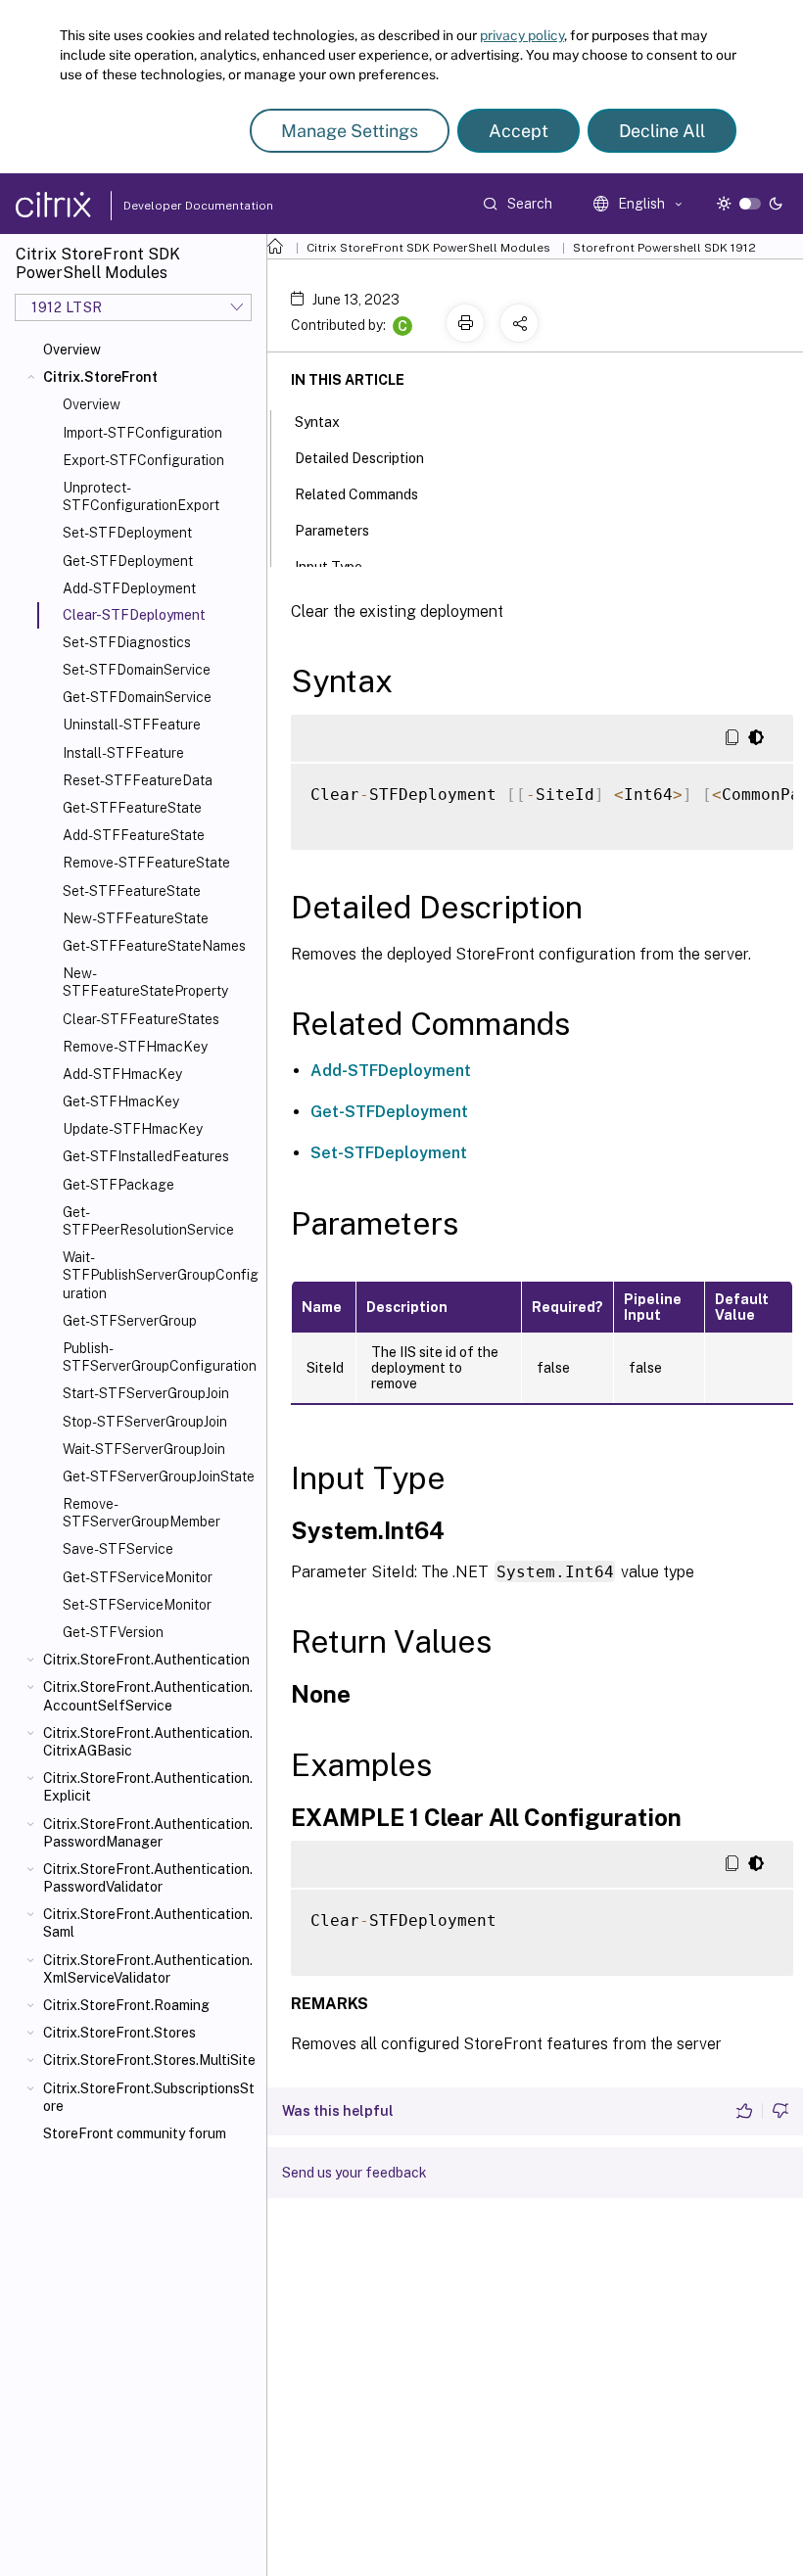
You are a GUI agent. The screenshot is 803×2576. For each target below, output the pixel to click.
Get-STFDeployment (128, 561)
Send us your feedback (354, 2173)
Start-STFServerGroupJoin (146, 1393)
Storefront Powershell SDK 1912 (664, 248)
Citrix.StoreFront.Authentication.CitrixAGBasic (148, 1742)
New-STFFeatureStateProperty (145, 982)
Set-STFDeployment (127, 533)
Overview (72, 350)
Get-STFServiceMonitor (138, 1577)
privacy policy (522, 35)
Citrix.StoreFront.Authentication (146, 1660)
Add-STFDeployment (129, 588)
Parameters (332, 531)
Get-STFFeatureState (132, 808)
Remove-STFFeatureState (146, 863)
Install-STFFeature (123, 753)
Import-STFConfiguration (142, 433)
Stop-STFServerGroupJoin (145, 1422)
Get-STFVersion (113, 1632)
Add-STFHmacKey (122, 1074)
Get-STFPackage (118, 1185)
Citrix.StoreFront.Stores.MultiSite (149, 2060)
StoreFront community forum (135, 2133)
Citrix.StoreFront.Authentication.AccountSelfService (148, 1696)
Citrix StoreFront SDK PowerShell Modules (428, 248)
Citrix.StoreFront (100, 377)
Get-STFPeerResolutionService (148, 1221)
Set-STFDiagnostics (127, 642)
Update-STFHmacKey (133, 1129)
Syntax (317, 422)
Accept (519, 131)
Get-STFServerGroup (130, 1321)
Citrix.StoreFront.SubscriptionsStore (149, 2097)
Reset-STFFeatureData (138, 780)
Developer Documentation (167, 206)
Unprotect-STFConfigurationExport (141, 496)
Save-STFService (118, 1549)
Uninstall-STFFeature (132, 725)
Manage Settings (350, 131)
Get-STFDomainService (137, 697)
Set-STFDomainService (137, 670)
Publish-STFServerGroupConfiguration (160, 1357)
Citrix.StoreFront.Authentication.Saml (148, 1923)
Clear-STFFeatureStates (141, 1019)
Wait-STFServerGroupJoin (144, 1449)
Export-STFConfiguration (143, 460)
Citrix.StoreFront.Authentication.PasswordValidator (148, 1878)
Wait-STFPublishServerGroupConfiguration (161, 1275)
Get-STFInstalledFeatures (146, 1156)
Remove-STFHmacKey (135, 1047)
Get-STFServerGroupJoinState (159, 1476)
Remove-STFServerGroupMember (142, 1513)
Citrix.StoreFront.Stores (119, 2033)
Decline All (662, 131)
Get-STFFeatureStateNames (154, 946)
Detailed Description (359, 458)
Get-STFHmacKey (121, 1101)
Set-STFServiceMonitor (137, 1605)
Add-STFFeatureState (134, 835)
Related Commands (356, 494)
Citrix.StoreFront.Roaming (126, 2005)
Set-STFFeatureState (132, 891)
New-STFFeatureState (136, 918)
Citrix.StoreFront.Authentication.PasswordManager (148, 1833)
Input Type (329, 567)
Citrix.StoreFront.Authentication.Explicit (148, 1787)
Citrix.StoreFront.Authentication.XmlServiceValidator (148, 1969)
